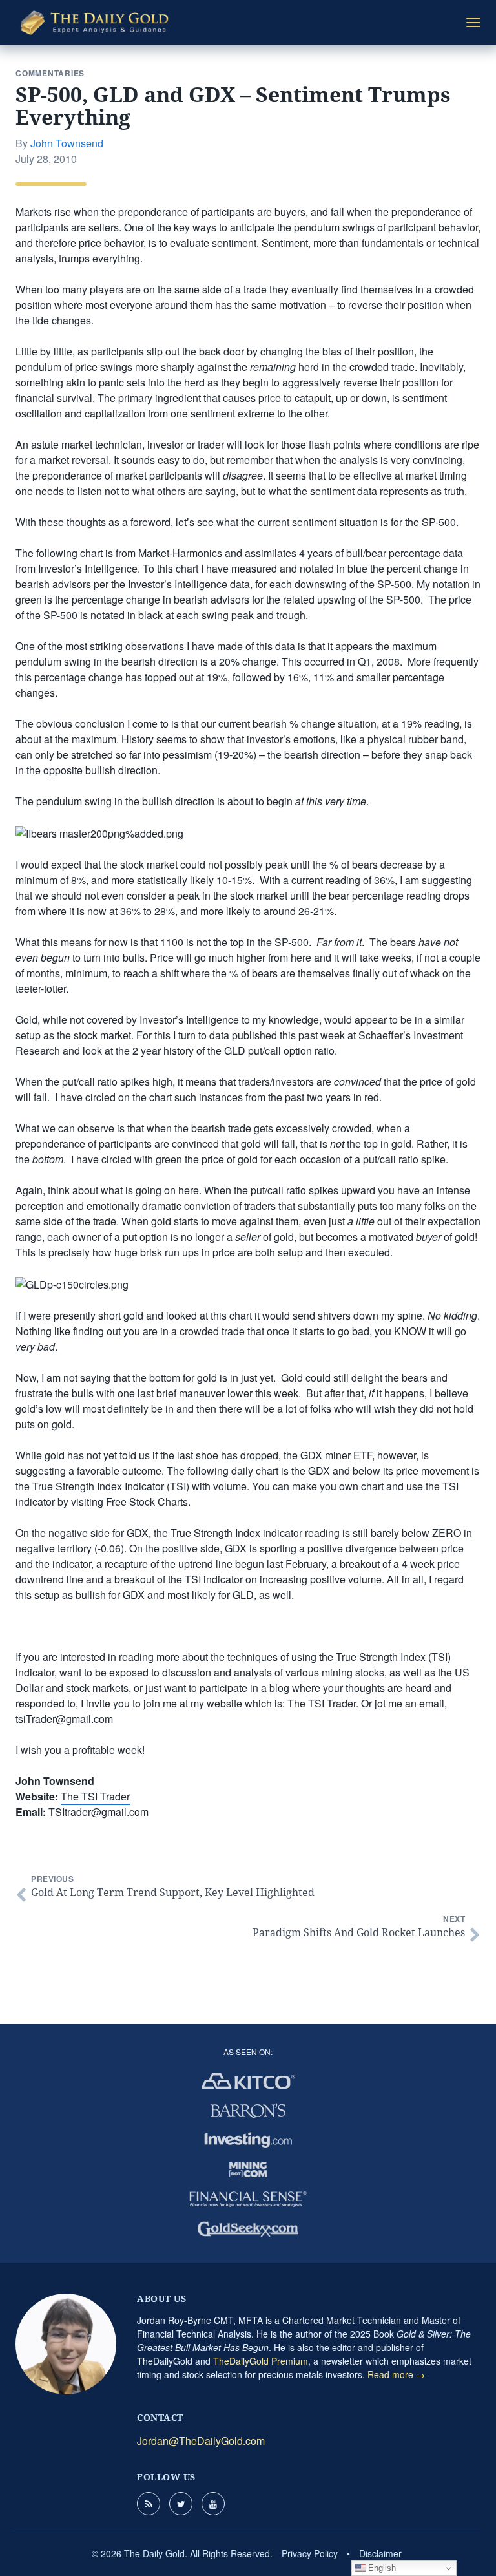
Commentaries (50, 73)
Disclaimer (380, 2553)
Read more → (396, 2374)
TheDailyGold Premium (261, 2361)
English (381, 2568)
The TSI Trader (95, 1796)
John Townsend (67, 143)
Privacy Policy (310, 2553)
